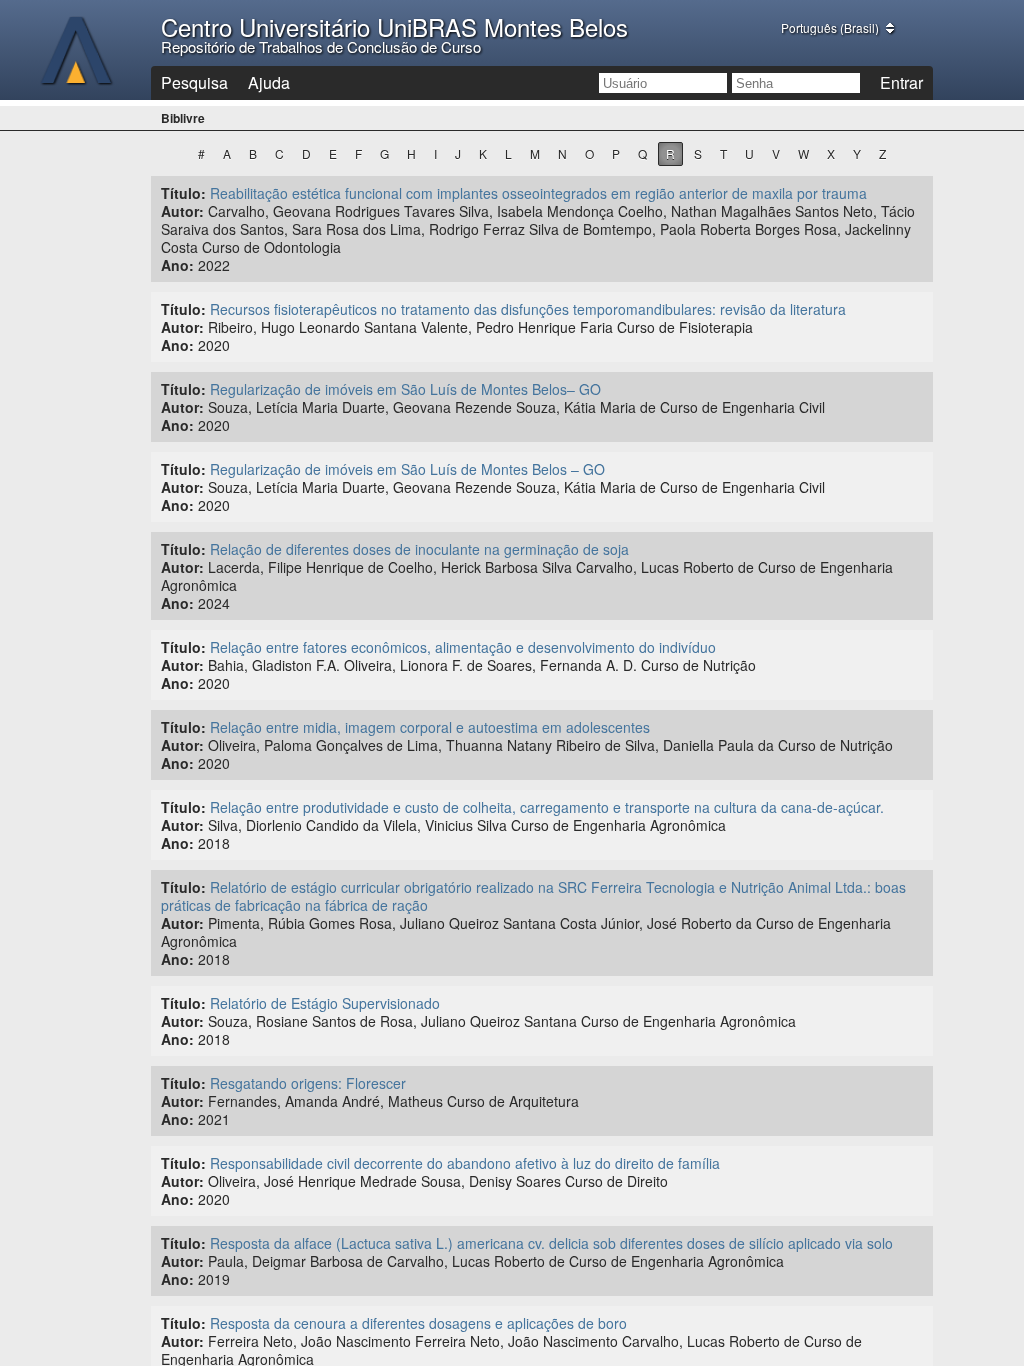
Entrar (901, 82)
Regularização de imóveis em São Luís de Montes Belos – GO (407, 469)
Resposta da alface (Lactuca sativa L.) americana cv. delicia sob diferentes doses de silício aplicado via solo (551, 1243)
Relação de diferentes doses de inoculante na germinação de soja (419, 549)
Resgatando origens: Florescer (308, 1083)
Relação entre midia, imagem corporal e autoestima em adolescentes (430, 727)
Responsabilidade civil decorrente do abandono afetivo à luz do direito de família (465, 1163)
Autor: (182, 211)
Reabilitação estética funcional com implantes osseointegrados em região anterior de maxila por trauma (538, 193)
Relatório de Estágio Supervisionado (325, 1003)
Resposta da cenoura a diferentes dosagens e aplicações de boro (418, 1323)
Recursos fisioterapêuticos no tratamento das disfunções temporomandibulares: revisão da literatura (528, 309)
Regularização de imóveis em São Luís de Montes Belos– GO (405, 389)
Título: (183, 193)
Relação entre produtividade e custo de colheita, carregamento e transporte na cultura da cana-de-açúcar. (547, 807)
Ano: (177, 265)
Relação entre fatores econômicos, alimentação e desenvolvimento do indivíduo (463, 647)
